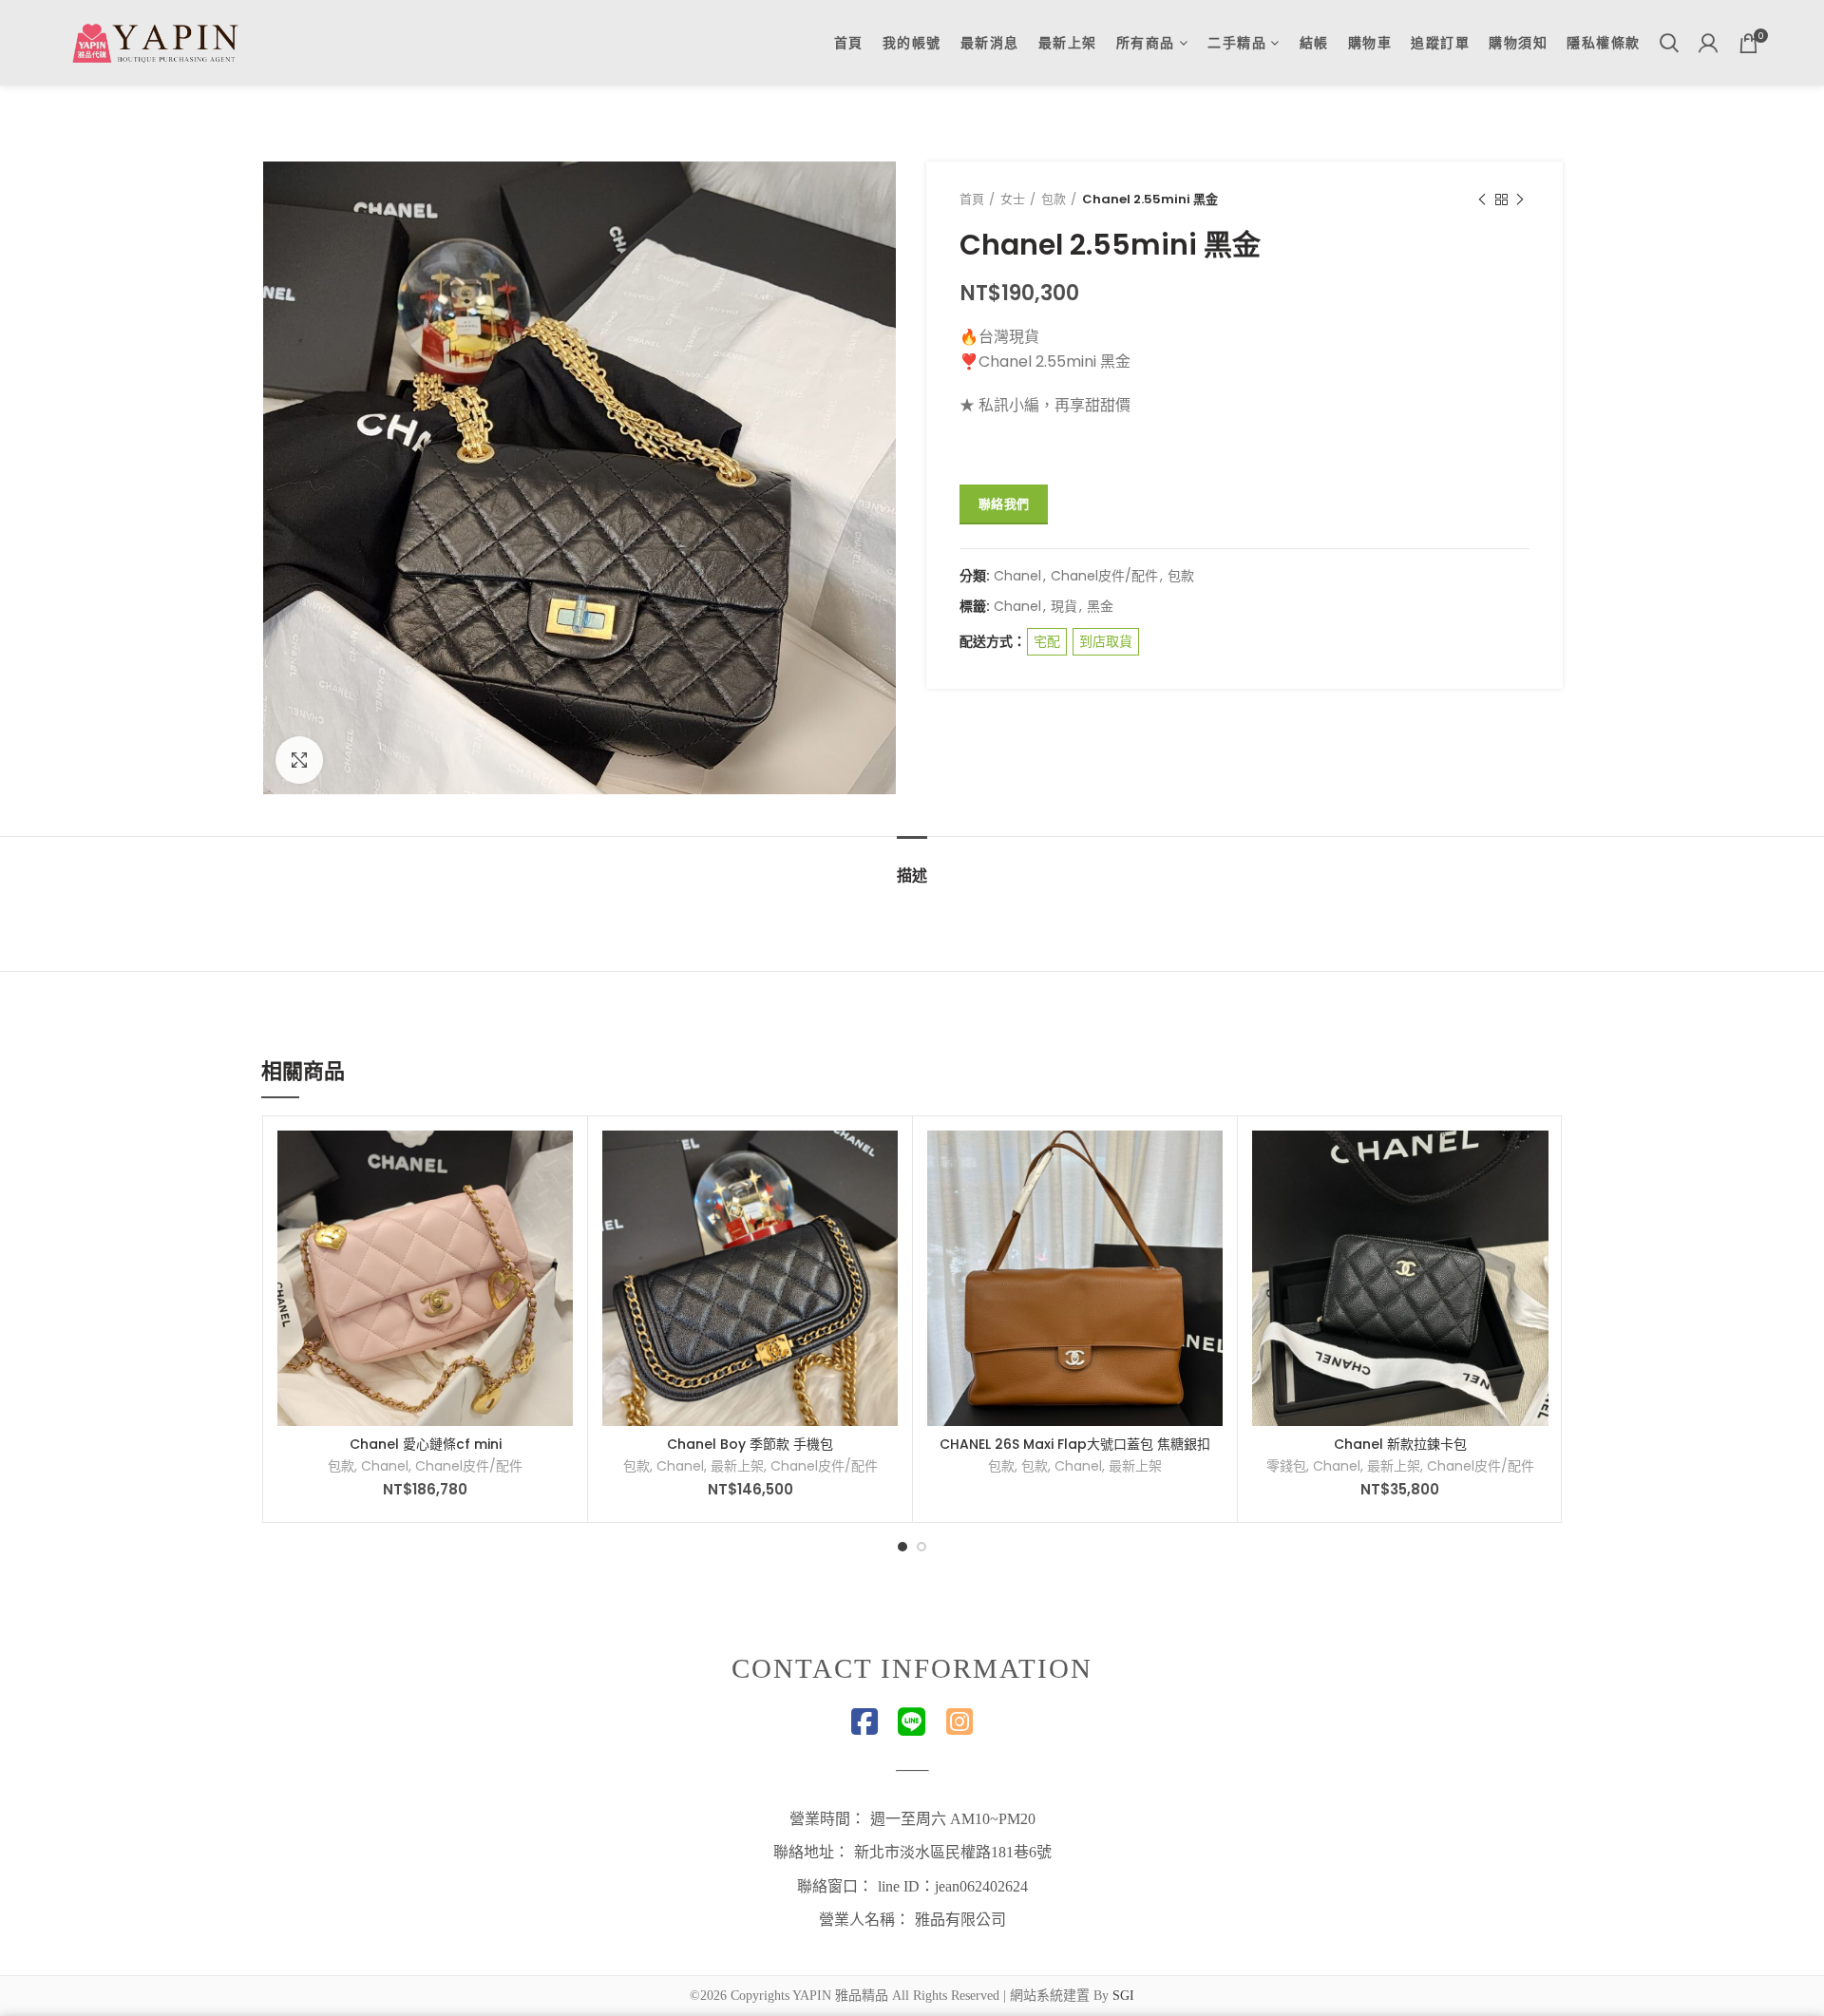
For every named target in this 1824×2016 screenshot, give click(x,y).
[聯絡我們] (559, 1161)
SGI (1123, 1996)
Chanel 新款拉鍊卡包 (1400, 1444)
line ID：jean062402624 (953, 1886)
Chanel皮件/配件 (1104, 576)
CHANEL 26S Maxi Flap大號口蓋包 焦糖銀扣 (1075, 1444)
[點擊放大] (299, 760)
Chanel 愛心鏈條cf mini (426, 1444)
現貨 (1064, 607)
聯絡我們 (1004, 504)
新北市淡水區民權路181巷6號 (953, 1852)
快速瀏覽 (559, 1204)
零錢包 (1286, 1466)
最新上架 (737, 1466)
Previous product (1482, 200)
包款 (1054, 199)
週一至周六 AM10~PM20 (953, 1819)
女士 (1013, 199)
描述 (912, 875)
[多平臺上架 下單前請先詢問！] (883, 1161)
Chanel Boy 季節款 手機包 (750, 1444)
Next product (1520, 200)
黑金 (1100, 607)
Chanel (1017, 576)
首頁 (972, 199)
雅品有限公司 (960, 1920)
